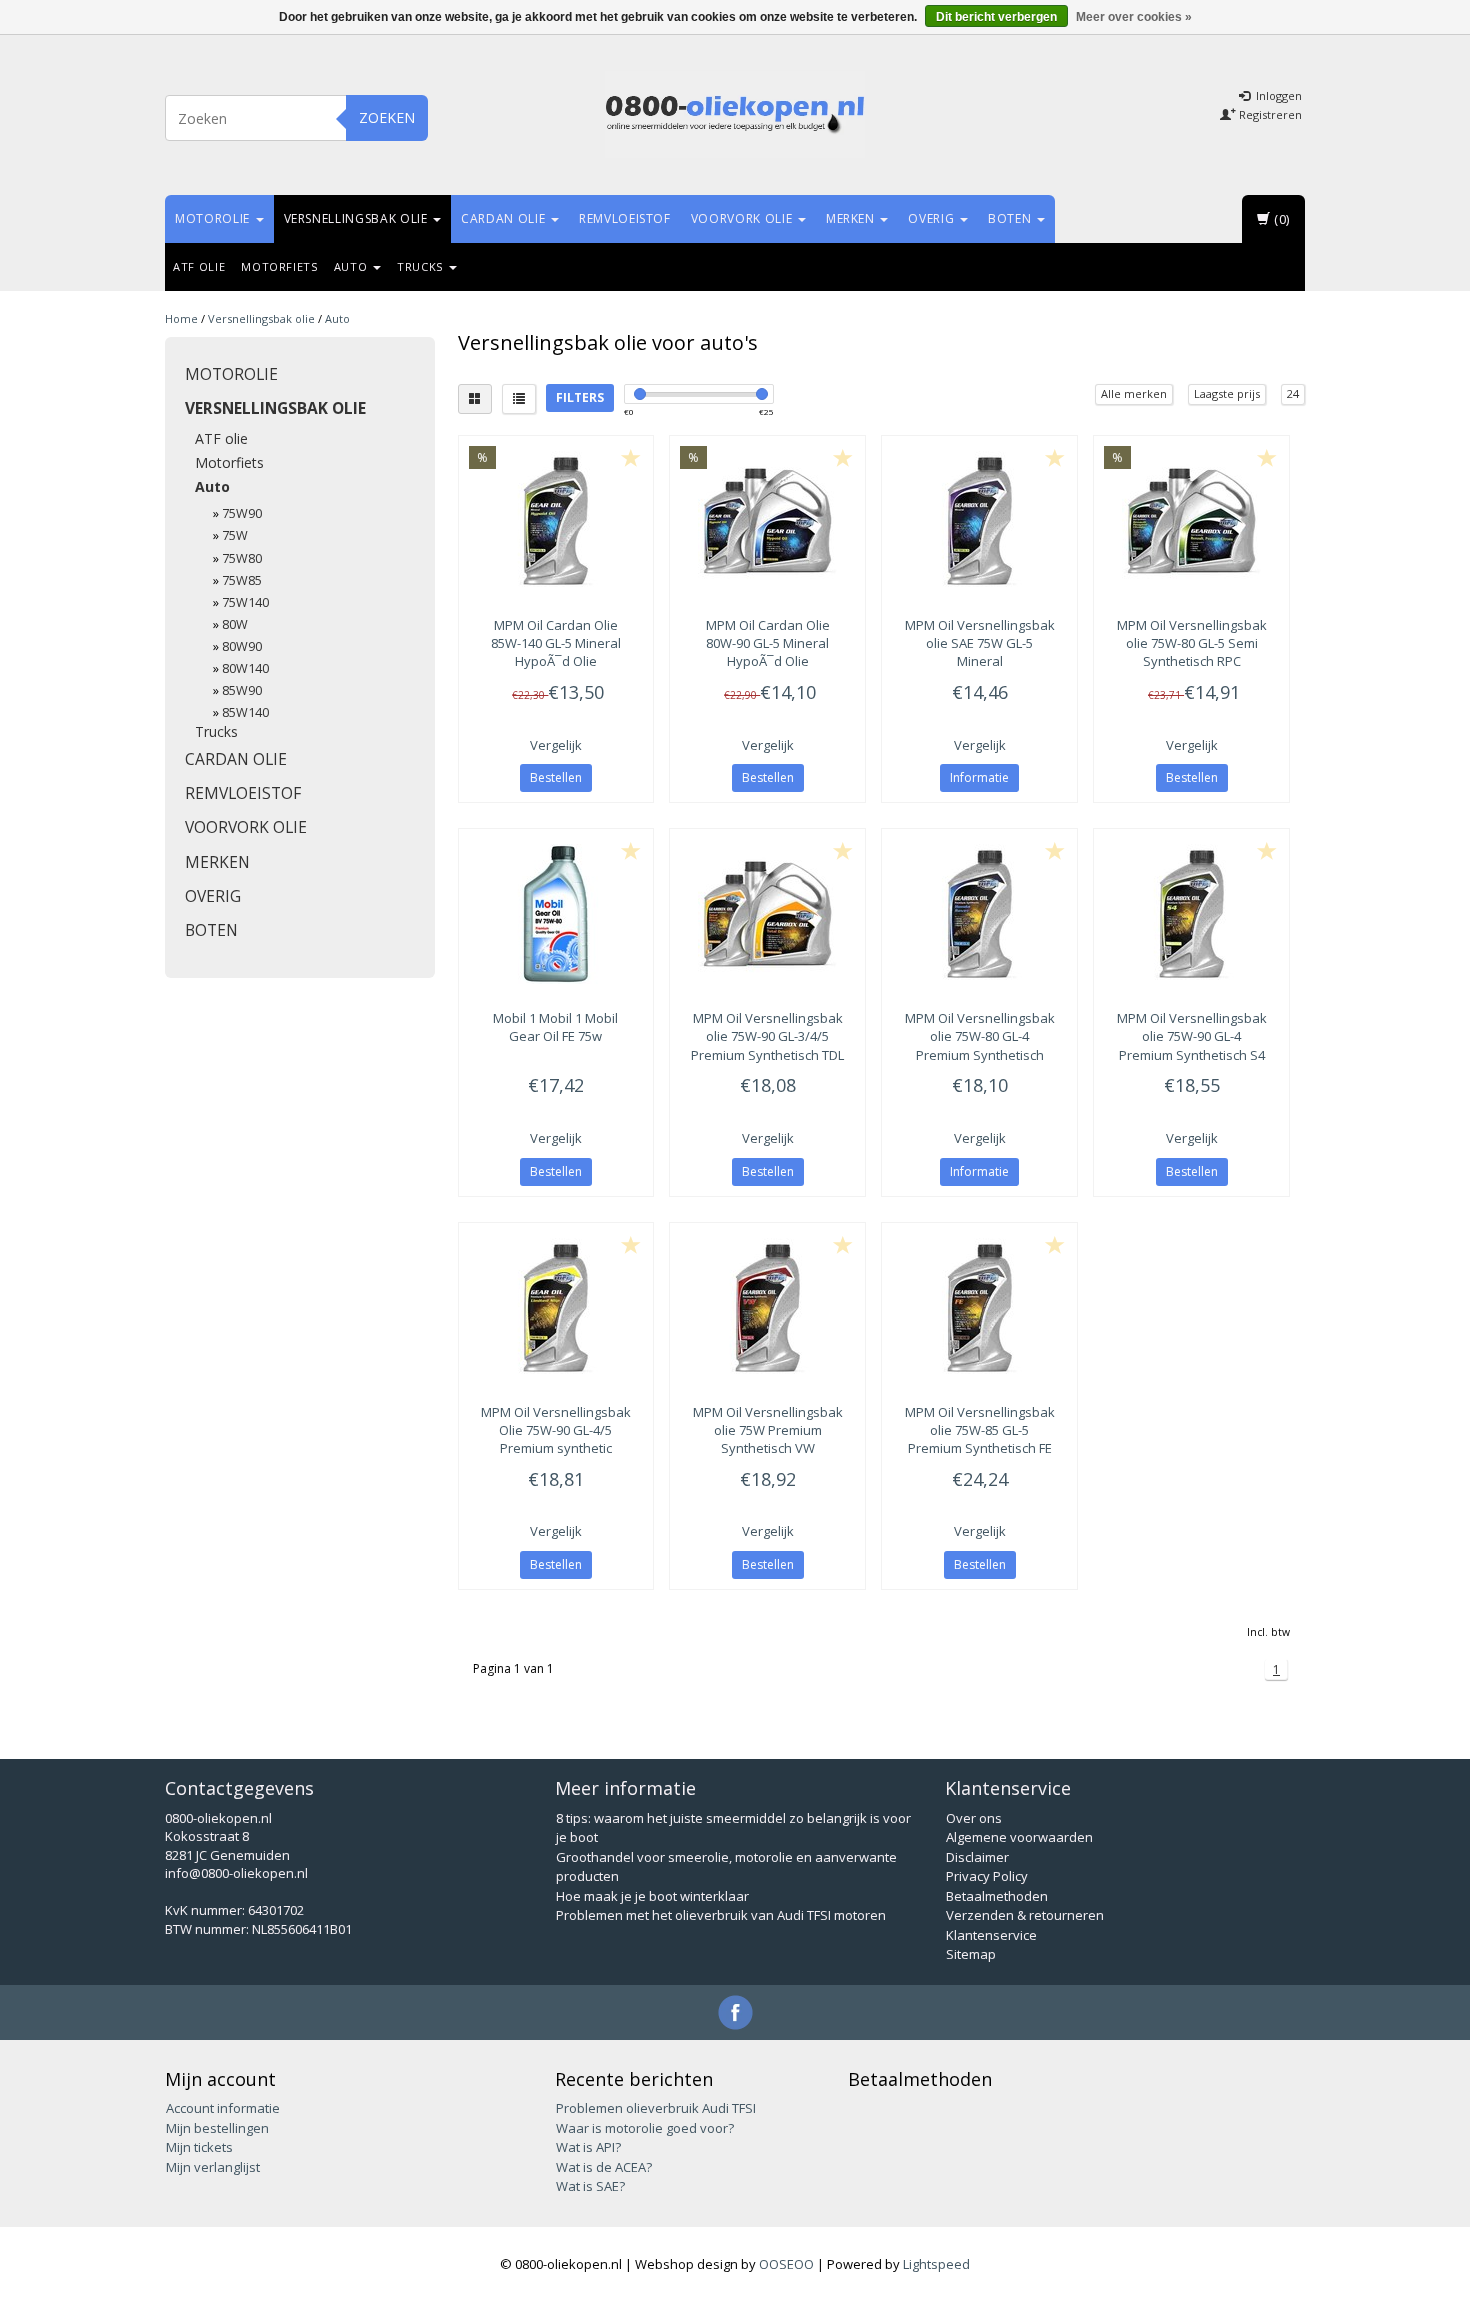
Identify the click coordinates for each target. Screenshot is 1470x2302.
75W (235, 535)
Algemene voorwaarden (1019, 1837)
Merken (852, 218)
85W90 (242, 690)
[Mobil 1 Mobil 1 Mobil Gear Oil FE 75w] (556, 914)
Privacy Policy (987, 1876)
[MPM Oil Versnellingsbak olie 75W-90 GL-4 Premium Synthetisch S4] (1191, 914)
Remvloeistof (625, 218)
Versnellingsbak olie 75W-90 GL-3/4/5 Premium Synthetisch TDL (767, 1036)
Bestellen (556, 777)
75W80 (242, 558)
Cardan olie (505, 218)
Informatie (979, 777)
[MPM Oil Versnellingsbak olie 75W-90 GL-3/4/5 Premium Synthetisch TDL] (767, 914)
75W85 (242, 580)
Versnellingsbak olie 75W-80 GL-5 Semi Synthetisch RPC (1192, 643)
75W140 (245, 602)
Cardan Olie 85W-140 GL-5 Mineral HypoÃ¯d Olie (556, 643)
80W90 (242, 646)
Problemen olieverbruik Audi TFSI (656, 2108)
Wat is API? (588, 2147)
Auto (352, 266)
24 (1293, 393)
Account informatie (223, 2108)
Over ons (974, 1818)
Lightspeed (936, 2264)
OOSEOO (786, 2264)
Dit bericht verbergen (996, 17)
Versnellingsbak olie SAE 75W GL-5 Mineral (980, 643)
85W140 (245, 712)
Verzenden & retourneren (1025, 1915)
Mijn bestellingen (217, 2128)
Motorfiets (279, 266)
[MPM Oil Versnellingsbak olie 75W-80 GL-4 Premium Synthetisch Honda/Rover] (979, 914)
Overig (933, 218)
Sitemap (971, 1954)
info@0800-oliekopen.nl (236, 1873)
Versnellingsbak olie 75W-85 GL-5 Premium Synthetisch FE (980, 1430)
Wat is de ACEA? (604, 2167)
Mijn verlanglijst (213, 2167)
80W (235, 624)
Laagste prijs (1227, 393)
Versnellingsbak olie (358, 218)
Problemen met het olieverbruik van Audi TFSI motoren (721, 1915)
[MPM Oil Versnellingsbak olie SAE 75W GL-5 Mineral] (979, 521)
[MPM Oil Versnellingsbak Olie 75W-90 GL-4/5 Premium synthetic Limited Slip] (556, 1308)
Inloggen (1277, 95)
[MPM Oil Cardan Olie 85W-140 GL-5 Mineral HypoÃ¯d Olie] (556, 521)
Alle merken (1134, 393)
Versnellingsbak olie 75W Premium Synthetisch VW (768, 1430)
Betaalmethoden (997, 1896)
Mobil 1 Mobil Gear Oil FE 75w (555, 1027)
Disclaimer (977, 1857)
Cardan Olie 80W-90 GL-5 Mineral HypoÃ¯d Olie (768, 643)
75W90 (242, 513)
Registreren (1269, 114)
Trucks (422, 266)
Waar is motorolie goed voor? (645, 2128)
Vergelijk (556, 745)
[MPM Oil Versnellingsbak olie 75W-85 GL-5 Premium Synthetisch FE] (979, 1308)
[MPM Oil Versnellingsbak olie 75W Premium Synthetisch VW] (767, 1308)
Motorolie (214, 218)
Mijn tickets (199, 2147)
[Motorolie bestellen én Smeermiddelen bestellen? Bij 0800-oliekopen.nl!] (735, 115)
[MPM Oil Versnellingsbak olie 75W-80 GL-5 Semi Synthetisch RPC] (1191, 521)
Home (181, 318)
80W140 (245, 668)
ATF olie (199, 266)
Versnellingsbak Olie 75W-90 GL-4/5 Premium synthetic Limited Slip (556, 1439)
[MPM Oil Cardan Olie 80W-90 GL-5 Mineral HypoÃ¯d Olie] (767, 521)
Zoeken (387, 117)
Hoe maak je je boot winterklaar (652, 1896)
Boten (1011, 218)
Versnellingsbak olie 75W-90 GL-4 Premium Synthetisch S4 (1192, 1036)
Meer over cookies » (1134, 17)
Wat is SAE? (590, 2186)
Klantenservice (991, 1935)
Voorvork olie (743, 218)
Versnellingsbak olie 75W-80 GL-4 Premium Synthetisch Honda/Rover (980, 1045)
